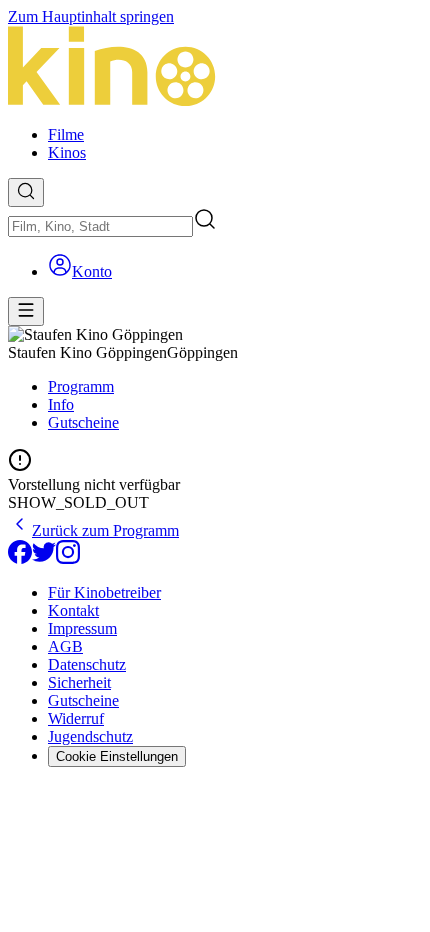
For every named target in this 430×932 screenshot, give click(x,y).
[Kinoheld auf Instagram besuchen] (68, 558)
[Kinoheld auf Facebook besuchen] (20, 558)
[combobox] (100, 226)
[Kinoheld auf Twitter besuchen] (44, 558)
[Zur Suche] (26, 192)
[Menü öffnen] (26, 311)
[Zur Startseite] (215, 68)
